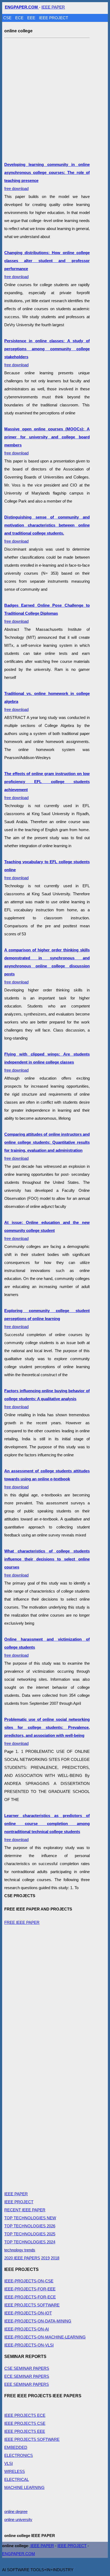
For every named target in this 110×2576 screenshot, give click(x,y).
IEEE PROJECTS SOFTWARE (32, 2305)
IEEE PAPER (53, 7)
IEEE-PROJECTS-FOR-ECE (30, 2297)
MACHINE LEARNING (24, 2487)
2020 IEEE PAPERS (22, 2258)
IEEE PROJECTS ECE (25, 2415)
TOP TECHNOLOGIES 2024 (30, 2242)
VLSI (9, 2463)
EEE (32, 18)
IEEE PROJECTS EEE (25, 2431)
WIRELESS (15, 2471)
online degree (16, 2511)
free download (47, 613)
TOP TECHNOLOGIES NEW (30, 2218)
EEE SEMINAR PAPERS (27, 2384)
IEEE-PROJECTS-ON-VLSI (29, 2345)
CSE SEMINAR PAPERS (27, 2368)
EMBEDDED (16, 2447)
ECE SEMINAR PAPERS (27, 2376)
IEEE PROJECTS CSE (25, 2423)
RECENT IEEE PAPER (25, 2210)
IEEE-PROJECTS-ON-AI (27, 2329)
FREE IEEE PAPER (22, 1922)
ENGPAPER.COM (19, 2554)
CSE (8, 18)
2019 (45, 2258)
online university (18, 2519)
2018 (55, 2258)
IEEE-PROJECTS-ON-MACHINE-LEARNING (45, 2337)
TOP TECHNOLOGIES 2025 (30, 2234)
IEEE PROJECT (54, 18)
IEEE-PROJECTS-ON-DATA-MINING (38, 2321)
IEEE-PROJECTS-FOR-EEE (30, 2289)
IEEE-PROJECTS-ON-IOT (28, 2313)
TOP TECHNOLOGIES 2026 (30, 2226)
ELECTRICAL (17, 2479)
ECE (20, 18)
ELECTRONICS (19, 2455)
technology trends (20, 2250)
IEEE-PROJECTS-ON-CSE (29, 2281)
